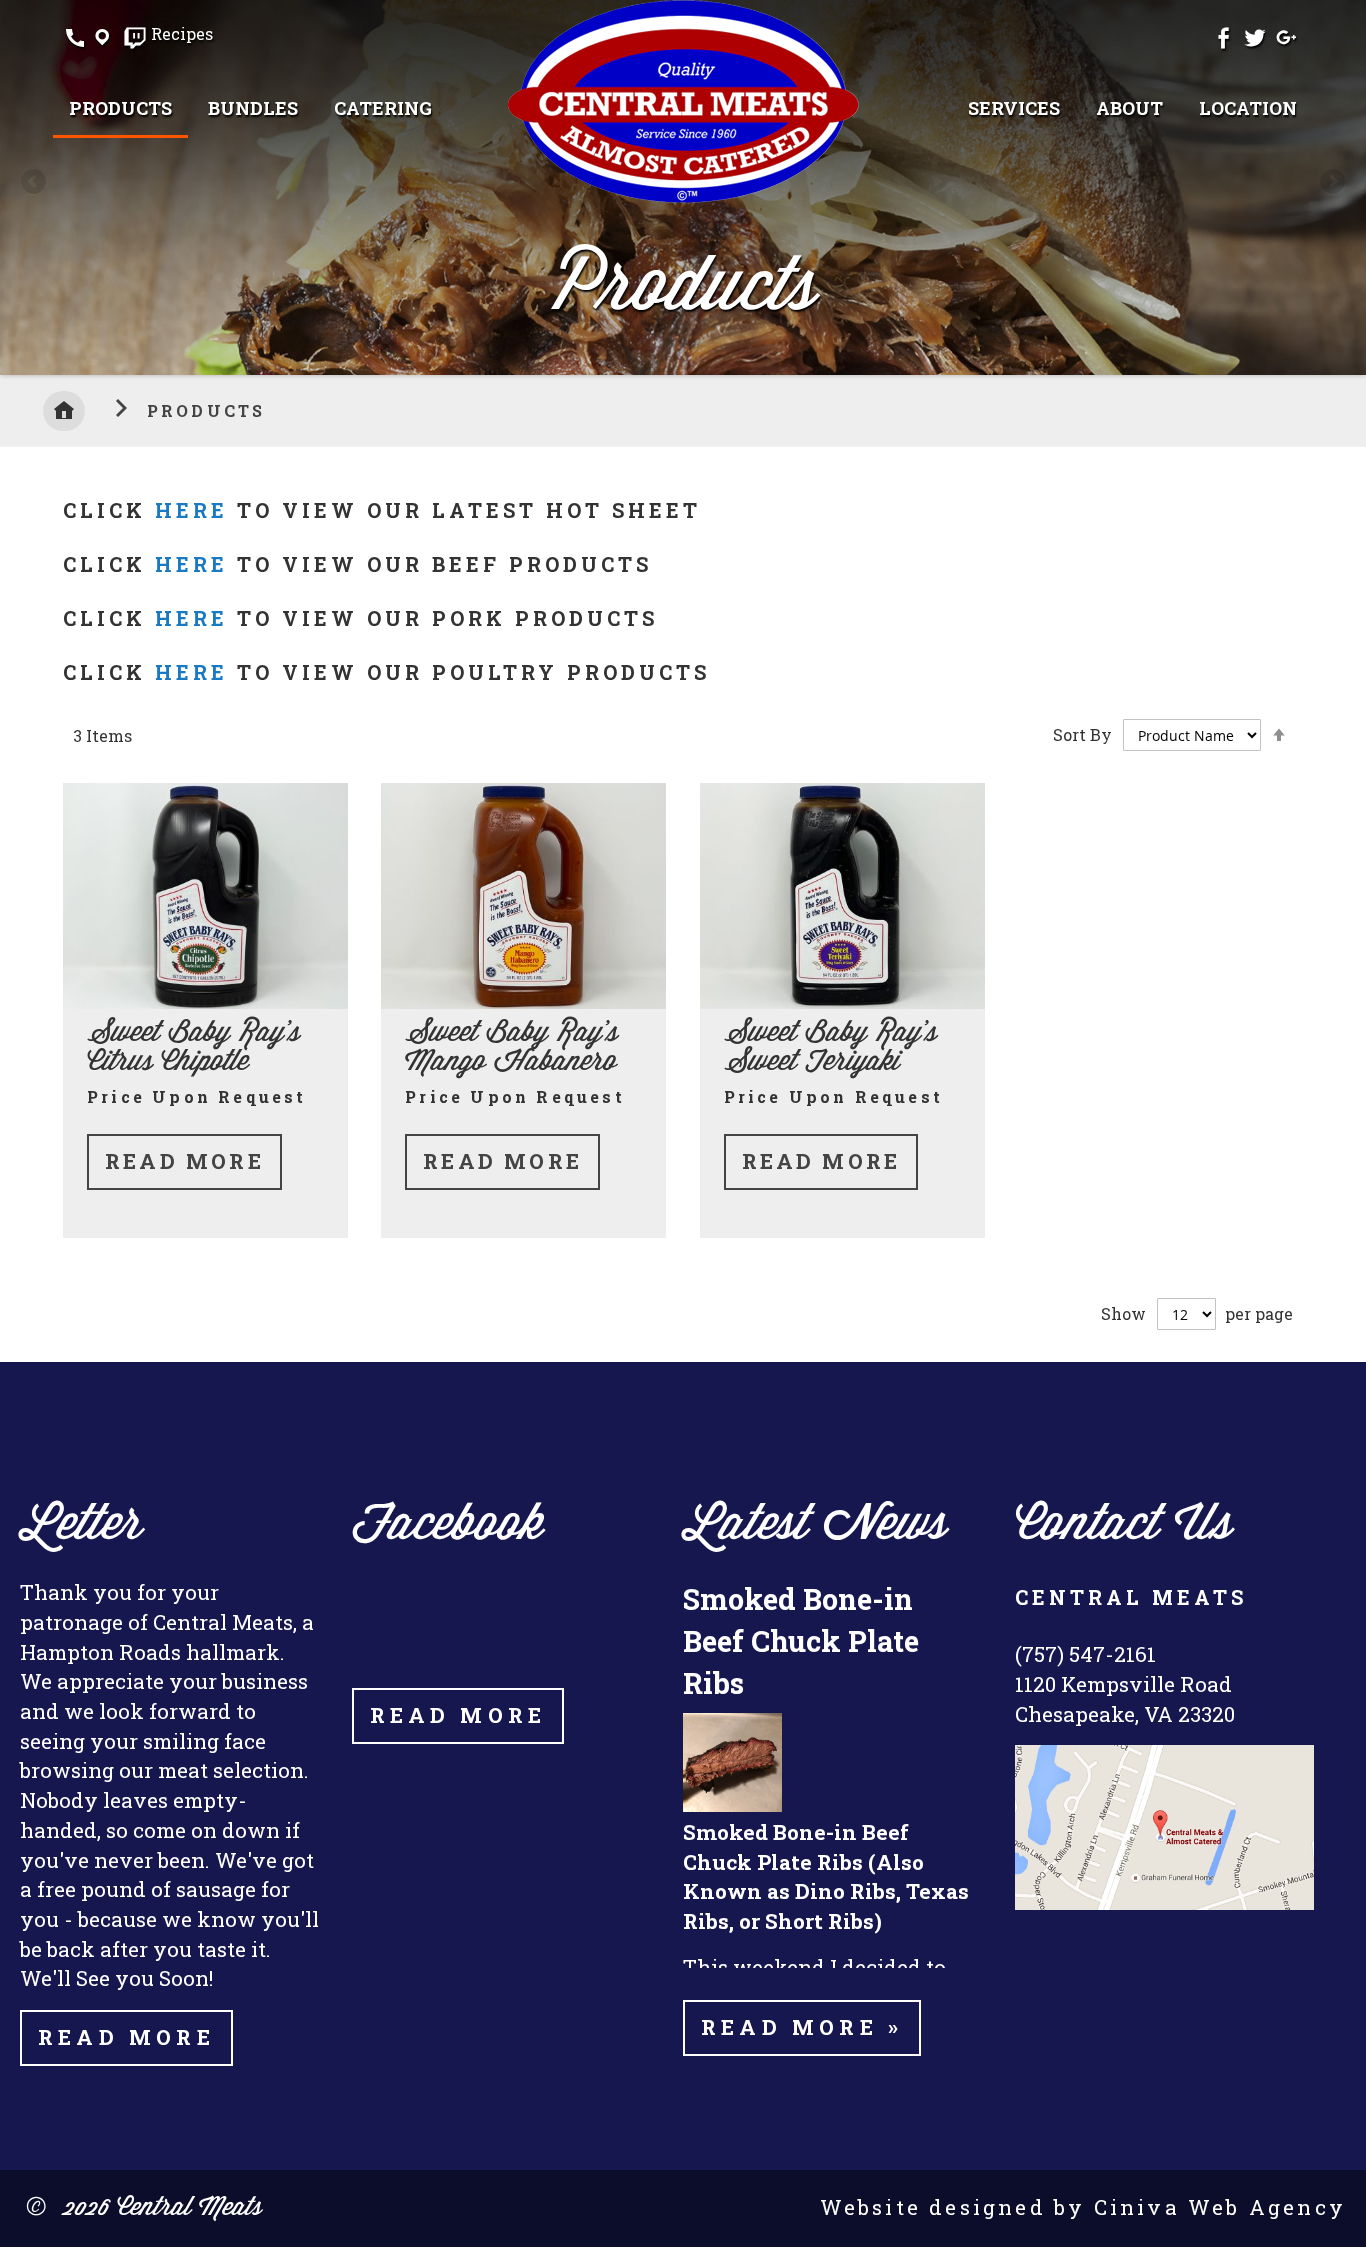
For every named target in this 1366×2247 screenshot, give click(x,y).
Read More (184, 1161)
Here (191, 564)
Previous (35, 183)
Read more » (802, 2027)
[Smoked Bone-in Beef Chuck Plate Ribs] (732, 1805)
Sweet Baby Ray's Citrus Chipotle (193, 1048)
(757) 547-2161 (1085, 1654)
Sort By (1082, 734)
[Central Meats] (683, 101)
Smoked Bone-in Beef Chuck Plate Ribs (801, 1640)
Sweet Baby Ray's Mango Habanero (511, 1048)
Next (1331, 183)
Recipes (182, 35)
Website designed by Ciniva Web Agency (1083, 2207)
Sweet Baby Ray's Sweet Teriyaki (830, 1048)
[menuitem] (120, 110)
